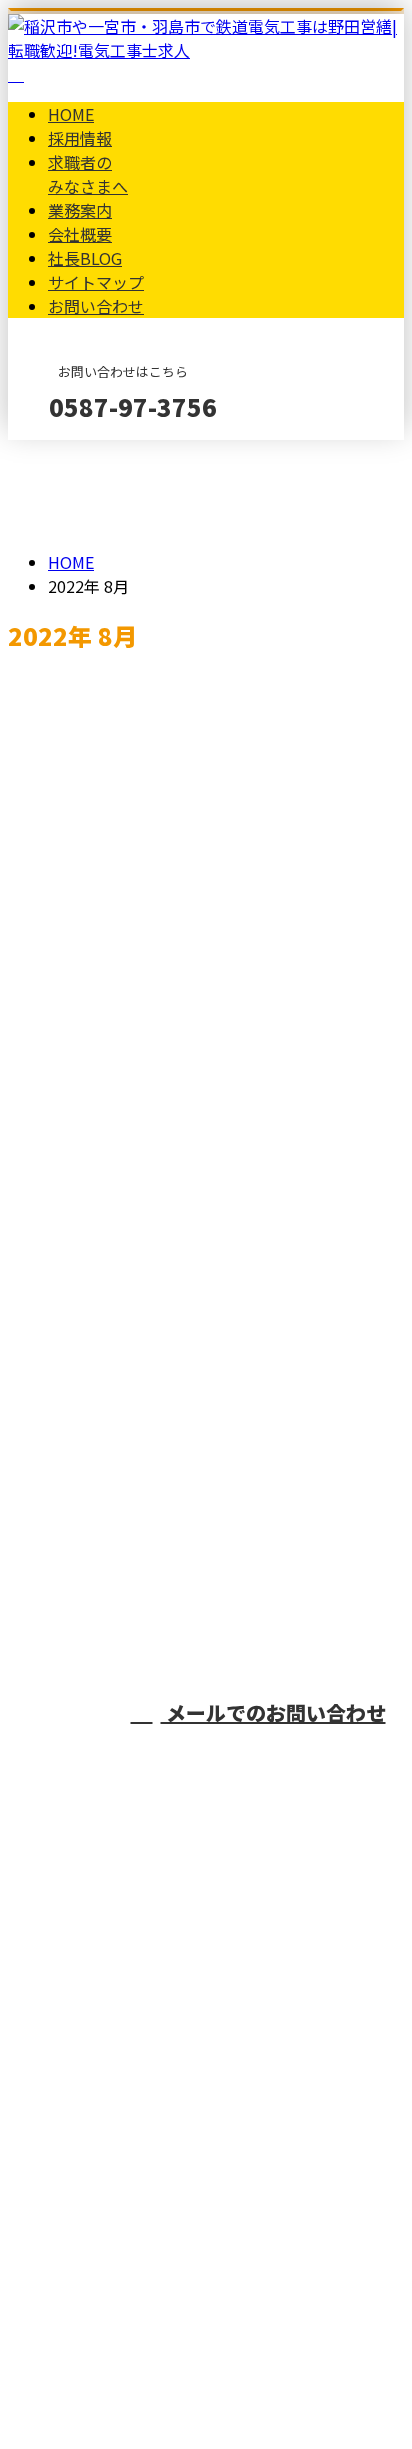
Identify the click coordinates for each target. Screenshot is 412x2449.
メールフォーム (78, 452)
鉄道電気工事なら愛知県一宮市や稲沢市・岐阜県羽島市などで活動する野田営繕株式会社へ (206, 2119)
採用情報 (80, 138)
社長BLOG (85, 258)
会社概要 (80, 234)
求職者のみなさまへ (88, 174)
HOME (71, 114)
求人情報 (120, 1105)
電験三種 (46, 729)
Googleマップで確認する (105, 2238)
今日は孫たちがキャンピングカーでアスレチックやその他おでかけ (197, 1202)
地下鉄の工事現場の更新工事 (131, 1344)
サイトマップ (96, 282)
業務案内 (80, 210)
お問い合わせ (96, 306)
